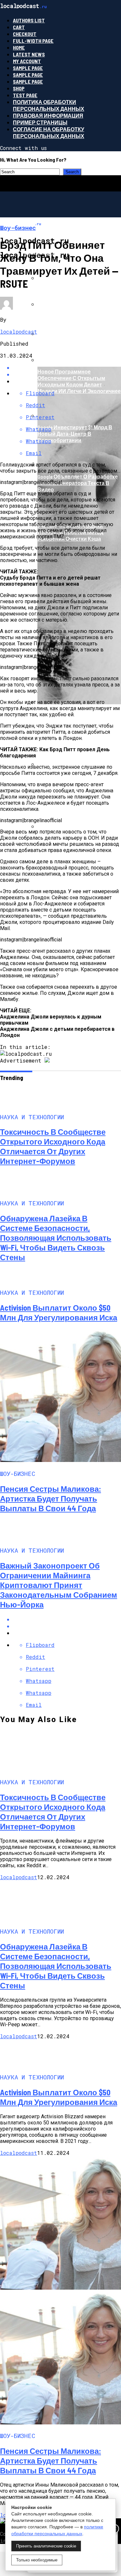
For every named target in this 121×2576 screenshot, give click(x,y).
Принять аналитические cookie (46, 2546)
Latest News (29, 54)
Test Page (25, 95)
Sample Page (28, 68)
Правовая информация (48, 115)
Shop (19, 88)
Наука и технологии (54, 285)
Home (19, 47)
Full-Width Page (33, 41)
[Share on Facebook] (67, 1619)
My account (27, 61)
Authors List (29, 20)
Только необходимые (37, 2560)
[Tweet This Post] (67, 1626)
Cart (19, 27)
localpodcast (19, 332)
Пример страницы (40, 122)
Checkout (25, 34)
